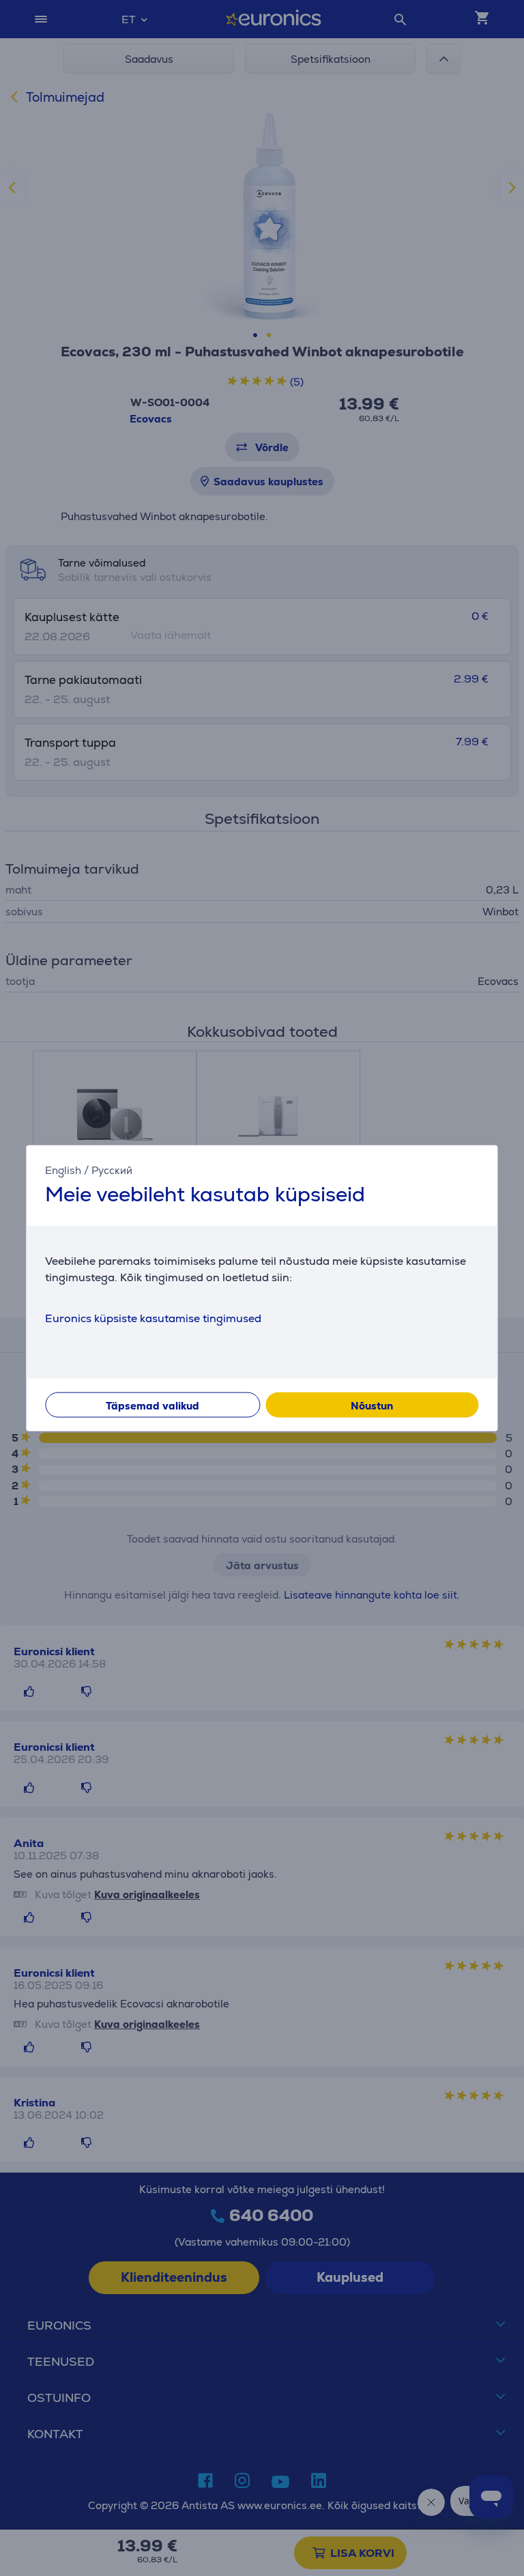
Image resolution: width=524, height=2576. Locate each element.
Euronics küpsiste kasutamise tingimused (153, 1318)
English (63, 1170)
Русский (112, 1170)
